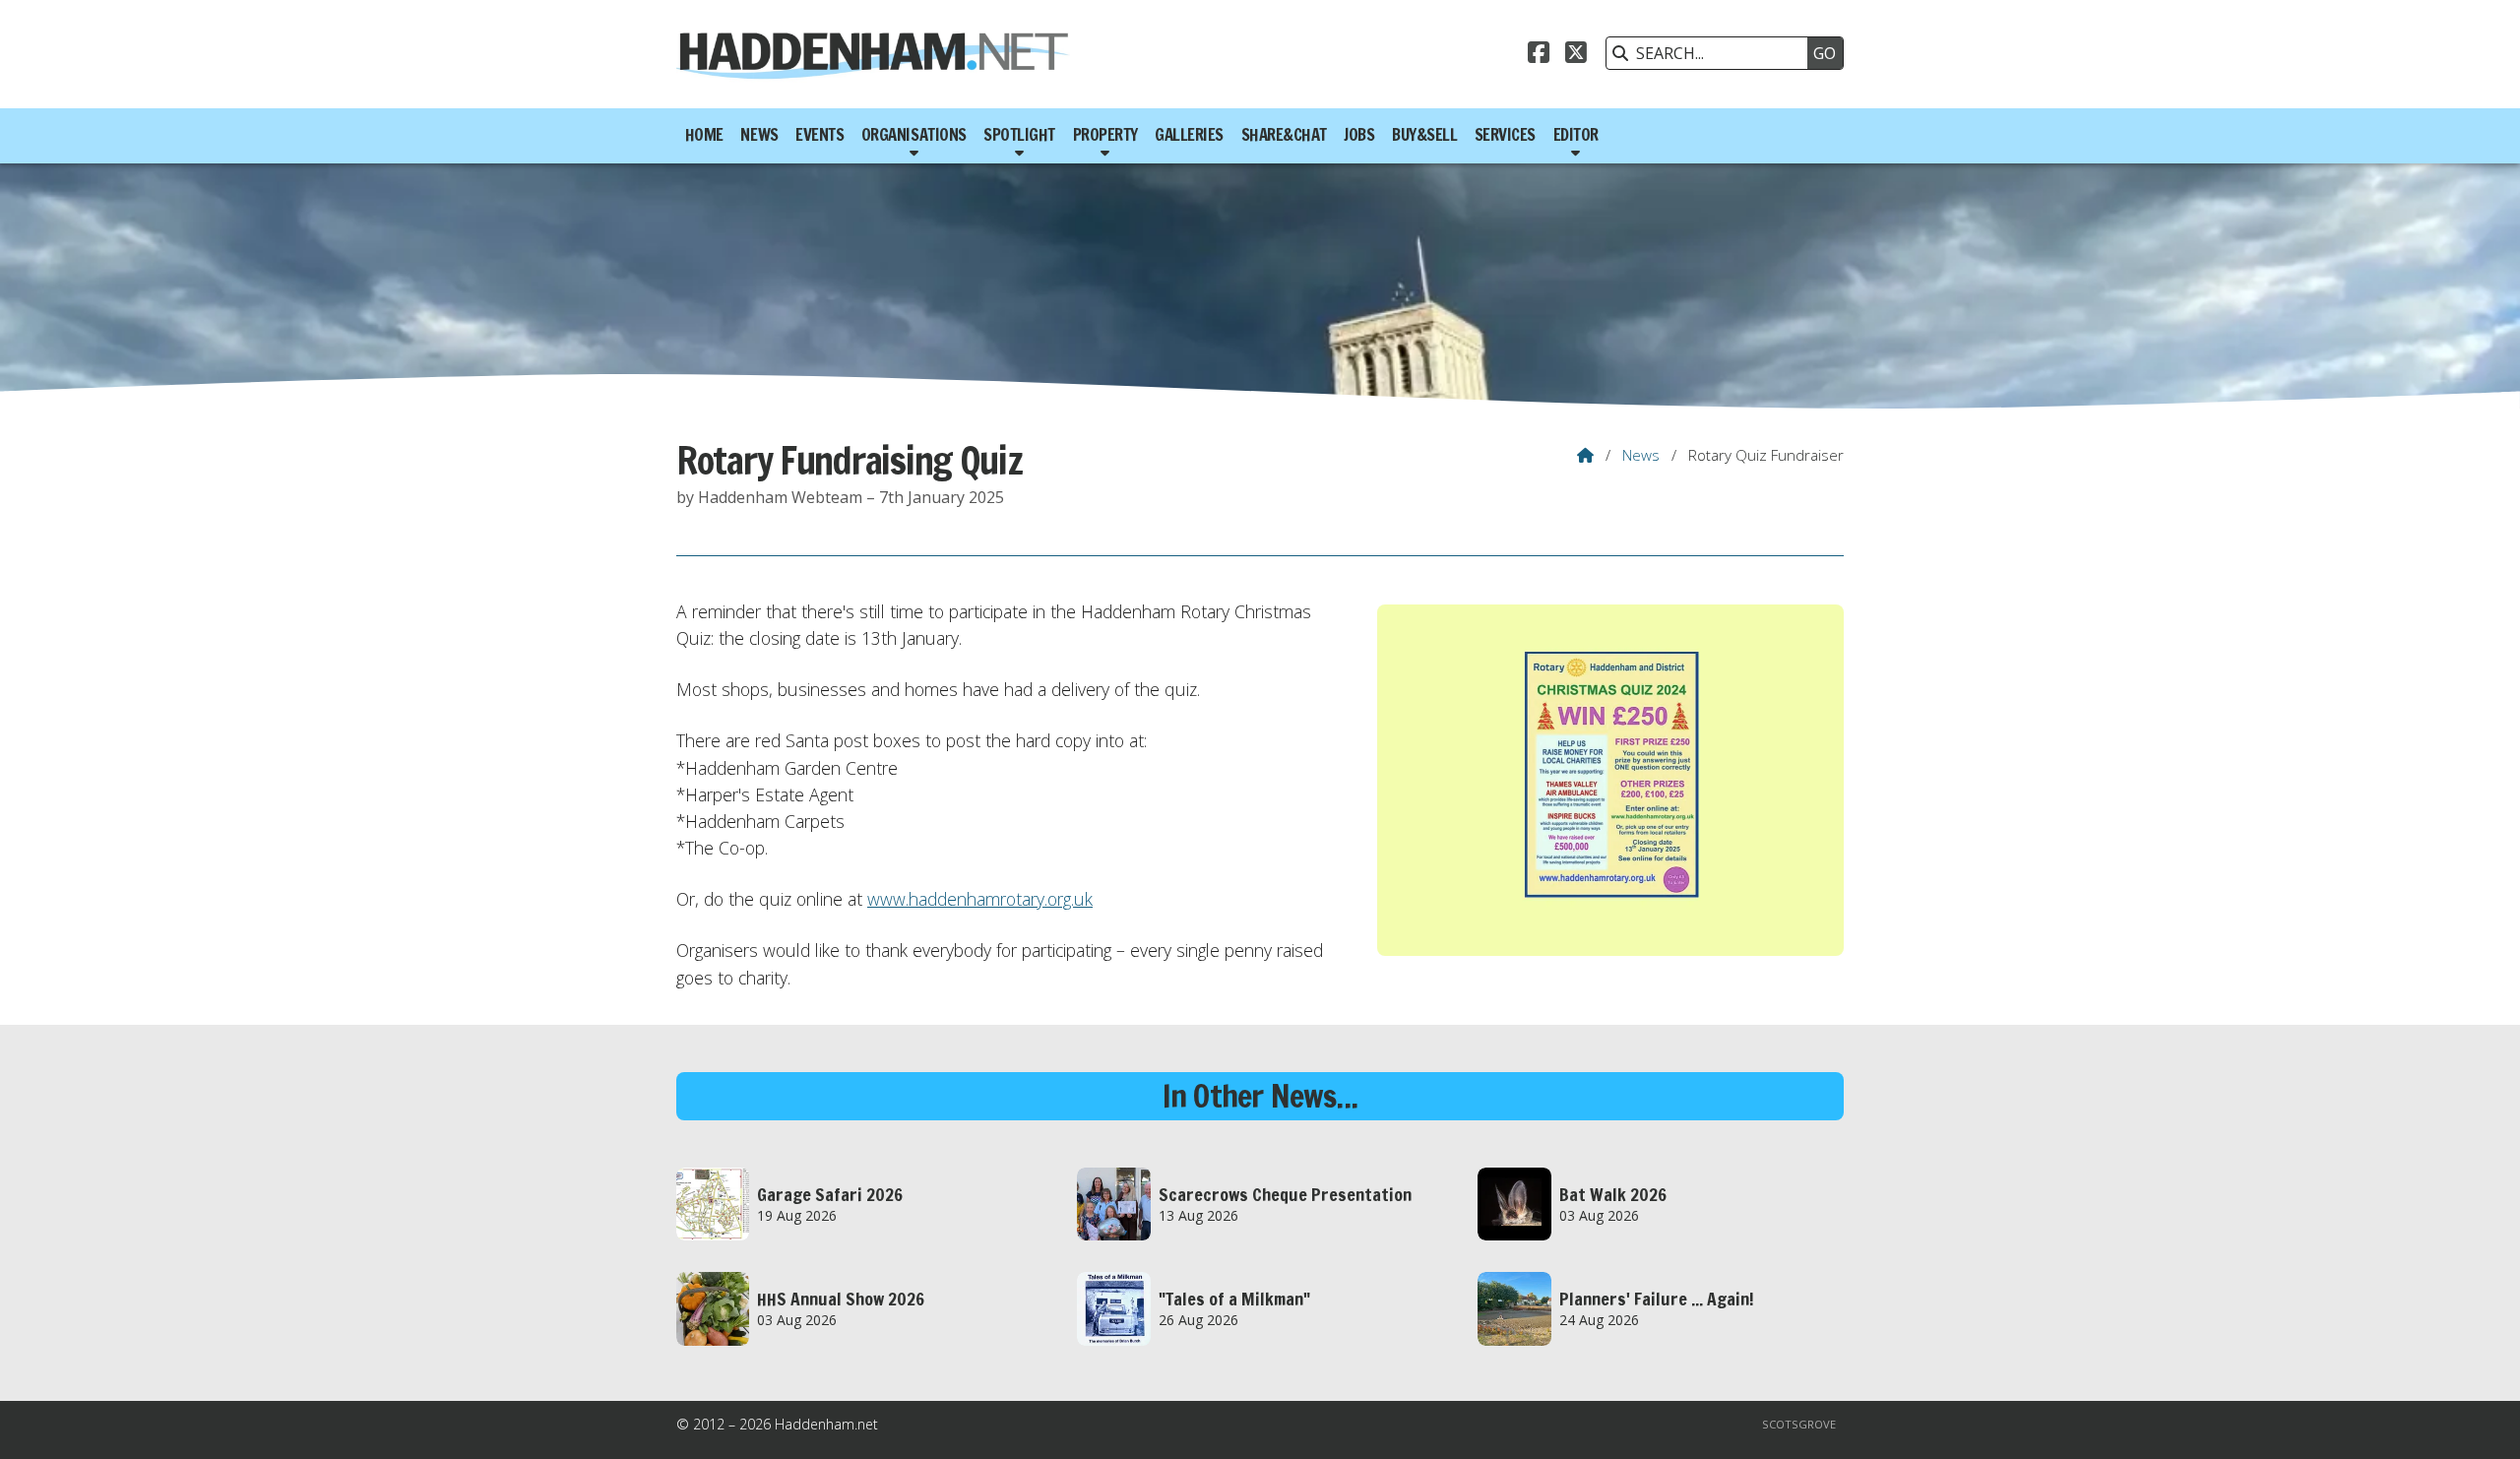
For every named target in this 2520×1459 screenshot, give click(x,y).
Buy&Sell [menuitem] (1424, 135)
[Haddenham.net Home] (873, 54)
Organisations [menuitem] (914, 135)
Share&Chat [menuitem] (1284, 135)
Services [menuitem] (1505, 135)
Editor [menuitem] (1576, 135)
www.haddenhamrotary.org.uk (980, 899)
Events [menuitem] (819, 135)
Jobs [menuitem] (1359, 135)
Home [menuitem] (704, 135)
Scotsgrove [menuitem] (1799, 1424)
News (1641, 455)
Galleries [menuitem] (1189, 135)
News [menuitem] (759, 135)
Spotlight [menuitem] (1019, 135)
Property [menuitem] (1105, 135)
